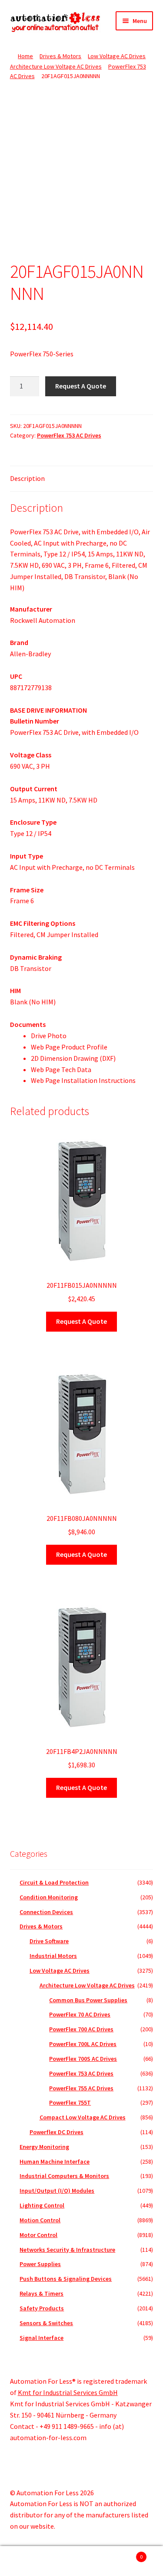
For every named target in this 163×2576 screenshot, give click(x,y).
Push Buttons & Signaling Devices (66, 2279)
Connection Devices (46, 1912)
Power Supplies (40, 2264)
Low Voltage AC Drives (117, 56)
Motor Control (38, 2235)
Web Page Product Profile (69, 1047)
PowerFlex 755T (70, 2102)
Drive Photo (49, 1036)
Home (25, 56)
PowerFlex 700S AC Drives (83, 2059)
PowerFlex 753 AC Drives (69, 435)
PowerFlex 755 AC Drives (81, 2088)
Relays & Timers (42, 2293)
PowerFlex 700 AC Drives (81, 2029)
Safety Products (42, 2308)
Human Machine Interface (55, 2161)
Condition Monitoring (49, 1897)
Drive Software (49, 1941)
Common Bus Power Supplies (88, 2000)
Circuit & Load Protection (54, 1882)
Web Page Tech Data (61, 1069)
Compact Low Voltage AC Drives (83, 2117)
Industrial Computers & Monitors (64, 2176)
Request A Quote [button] (81, 1321)
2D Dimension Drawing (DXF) (73, 1058)
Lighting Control (42, 2205)
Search (81, 2561)
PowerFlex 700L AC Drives (83, 2044)
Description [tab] (27, 478)
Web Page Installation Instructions (83, 1080)
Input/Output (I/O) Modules (57, 2191)
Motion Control (40, 2220)
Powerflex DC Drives (57, 2132)
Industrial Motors (53, 1956)
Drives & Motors (60, 56)
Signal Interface (42, 2338)
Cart (126, 2554)
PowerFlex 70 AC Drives (80, 2014)
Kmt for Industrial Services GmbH (68, 2392)
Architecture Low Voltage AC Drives (56, 66)
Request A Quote (81, 386)
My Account (27, 2561)
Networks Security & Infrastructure (67, 2250)
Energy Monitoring (44, 2147)
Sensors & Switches (46, 2323)
